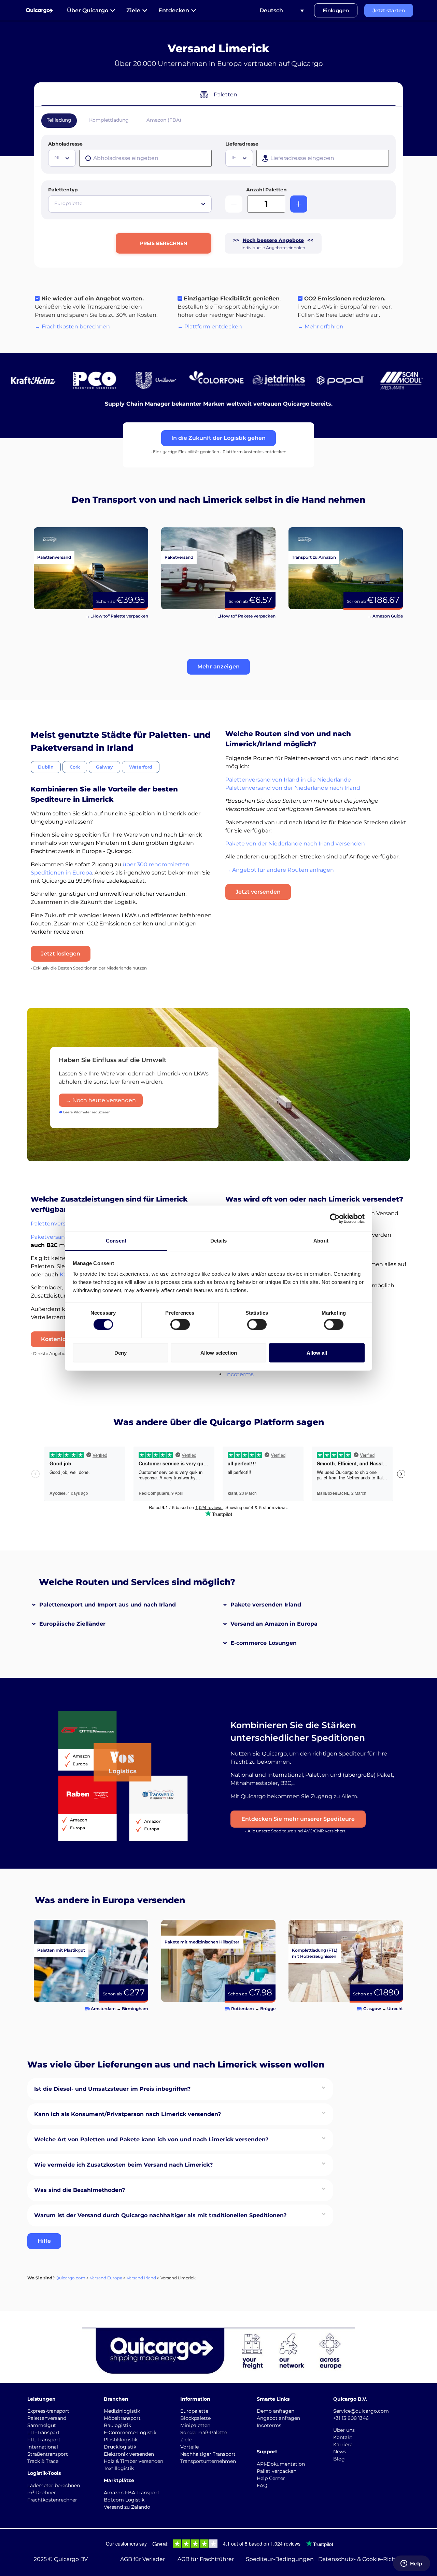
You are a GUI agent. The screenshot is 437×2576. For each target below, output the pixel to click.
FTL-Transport (44, 2440)
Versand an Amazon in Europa (274, 1624)
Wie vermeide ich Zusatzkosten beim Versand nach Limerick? (123, 2165)
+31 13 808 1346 (351, 2418)
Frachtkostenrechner (52, 2500)
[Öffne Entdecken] (194, 11)
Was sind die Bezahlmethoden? (80, 2190)
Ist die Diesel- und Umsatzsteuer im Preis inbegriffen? (112, 2089)
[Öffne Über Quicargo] (113, 11)
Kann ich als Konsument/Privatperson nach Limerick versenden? (128, 2114)
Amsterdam (103, 2009)
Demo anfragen (276, 2411)
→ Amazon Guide (385, 616)
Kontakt (343, 2437)
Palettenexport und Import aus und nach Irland (108, 1605)
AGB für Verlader (143, 2559)
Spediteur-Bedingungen (280, 2559)
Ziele (186, 2440)
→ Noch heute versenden (101, 1100)
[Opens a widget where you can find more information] (411, 2564)
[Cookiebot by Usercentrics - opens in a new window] (335, 1218)
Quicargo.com (71, 2278)
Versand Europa (106, 2278)
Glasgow (372, 2009)
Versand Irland (141, 2278)
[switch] (180, 1325)
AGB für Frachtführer (206, 2559)
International (43, 2447)
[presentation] (145, 158)
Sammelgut (42, 2425)
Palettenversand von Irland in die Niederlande (288, 780)
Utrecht (395, 2009)
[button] (218, 667)
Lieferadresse (242, 144)
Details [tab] (219, 1241)
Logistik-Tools (44, 2473)
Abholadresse (65, 144)
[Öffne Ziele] (145, 11)
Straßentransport (48, 2454)
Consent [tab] (116, 1241)
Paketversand (50, 1237)
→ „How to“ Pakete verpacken (244, 616)
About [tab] (321, 1241)
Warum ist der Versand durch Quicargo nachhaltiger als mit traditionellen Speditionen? (160, 2215)
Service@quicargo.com (361, 2411)
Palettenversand (53, 1224)
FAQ (262, 2485)
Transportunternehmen (208, 2461)
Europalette (194, 2411)
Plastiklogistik (121, 2440)
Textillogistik (119, 2468)
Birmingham (135, 2009)
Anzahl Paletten (266, 190)
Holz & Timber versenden (133, 2461)
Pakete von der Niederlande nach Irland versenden (295, 844)
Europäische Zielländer (72, 1624)
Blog (339, 2459)
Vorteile (189, 2447)
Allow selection (219, 1352)
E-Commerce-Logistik (130, 2432)
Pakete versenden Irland (266, 1605)
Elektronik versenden (129, 2454)
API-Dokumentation (281, 2464)
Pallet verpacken (277, 2471)
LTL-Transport (44, 2432)
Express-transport (48, 2411)
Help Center (271, 2478)
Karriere (343, 2444)
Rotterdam (243, 2009)
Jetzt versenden (258, 892)
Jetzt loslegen (61, 954)
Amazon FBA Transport (132, 2493)
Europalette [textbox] (68, 203)
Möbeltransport (122, 2418)
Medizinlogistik (122, 2411)
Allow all (317, 1352)
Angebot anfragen (278, 2418)
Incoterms (239, 1374)
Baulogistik (117, 2425)
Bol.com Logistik (124, 2500)
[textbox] (63, 158)
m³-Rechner (42, 2493)
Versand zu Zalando (127, 2507)
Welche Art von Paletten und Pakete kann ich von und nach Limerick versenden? (151, 2139)
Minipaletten (195, 2425)
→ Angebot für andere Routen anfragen (280, 870)
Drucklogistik (120, 2447)
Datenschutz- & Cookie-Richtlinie (364, 2559)
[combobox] (62, 158)
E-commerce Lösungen (264, 1643)
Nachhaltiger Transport (208, 2454)
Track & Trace (43, 2461)
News (340, 2452)
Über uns (344, 2430)
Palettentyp (63, 190)
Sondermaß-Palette (204, 2432)
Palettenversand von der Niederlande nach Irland (293, 788)
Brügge (268, 2009)
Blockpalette (195, 2418)
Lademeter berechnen (54, 2485)
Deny (121, 1352)
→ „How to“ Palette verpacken (117, 616)
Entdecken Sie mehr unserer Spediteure (298, 1819)
